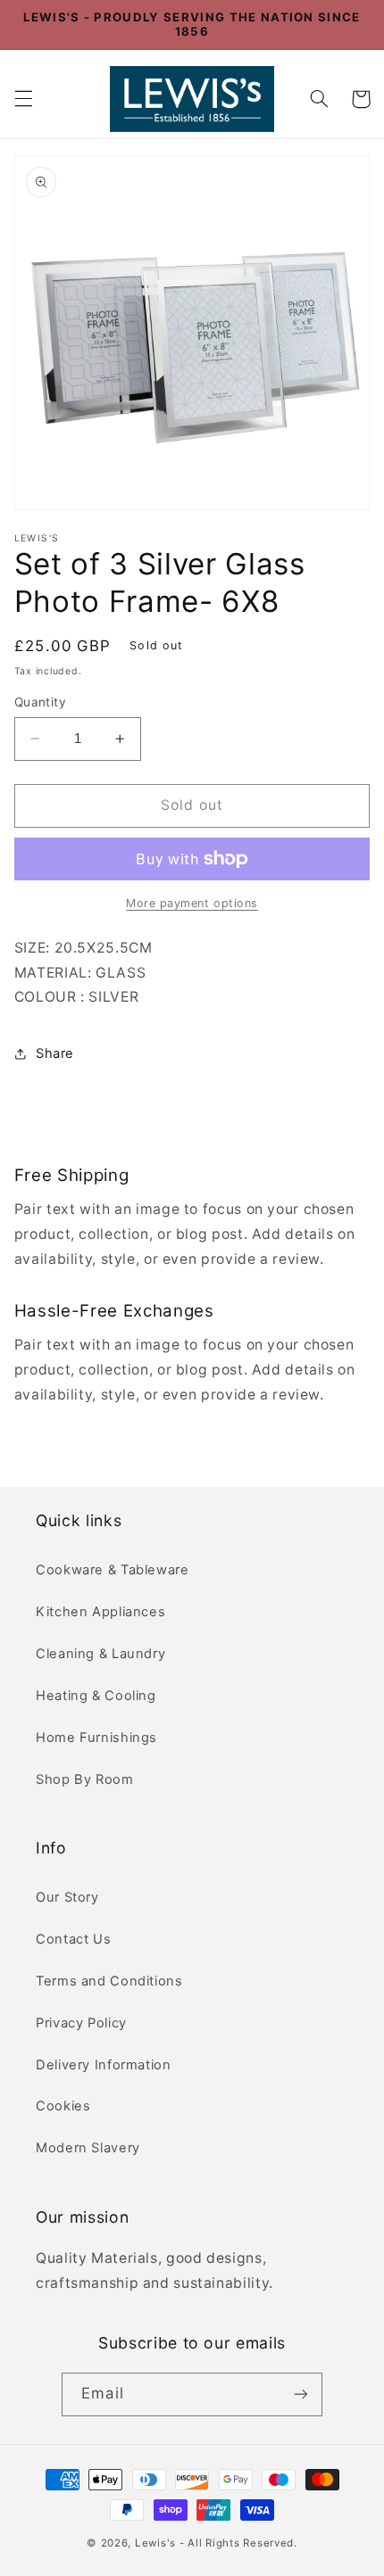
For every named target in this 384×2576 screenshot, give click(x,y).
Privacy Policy (81, 2023)
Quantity (40, 702)
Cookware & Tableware (113, 1570)
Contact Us (73, 1939)
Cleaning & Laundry (100, 1654)
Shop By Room (85, 1779)
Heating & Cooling (96, 1696)
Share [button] (55, 1053)
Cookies (63, 2106)
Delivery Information (104, 2065)
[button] (23, 99)
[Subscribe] (300, 2394)
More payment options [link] (192, 903)
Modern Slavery (88, 2148)
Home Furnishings (96, 1738)
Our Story (67, 1897)
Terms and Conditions (109, 1981)
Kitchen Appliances (100, 1612)
